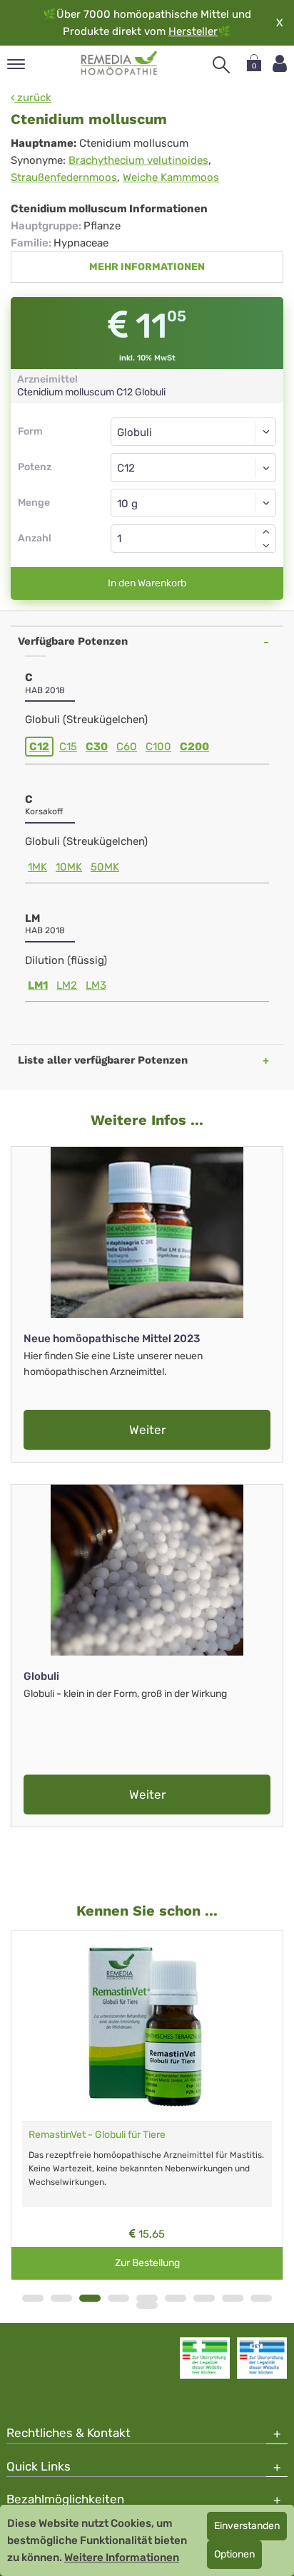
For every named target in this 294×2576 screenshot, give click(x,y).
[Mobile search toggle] (221, 65)
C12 (39, 747)
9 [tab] (261, 2298)
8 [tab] (233, 2298)
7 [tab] (204, 2298)
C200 (194, 747)
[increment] (266, 531)
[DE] (120, 63)
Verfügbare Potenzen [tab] (73, 641)
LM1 (38, 985)
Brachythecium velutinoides (138, 160)
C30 (97, 747)
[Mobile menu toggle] (16, 65)
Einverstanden (247, 2526)
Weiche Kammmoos (171, 177)
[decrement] (266, 546)
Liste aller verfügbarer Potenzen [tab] (103, 1060)
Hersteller (193, 31)
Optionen (234, 2554)
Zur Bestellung (147, 2263)
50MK (105, 867)
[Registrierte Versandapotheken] (205, 2358)
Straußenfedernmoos (64, 177)
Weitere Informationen (122, 2557)
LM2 (67, 985)
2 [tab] (61, 2298)
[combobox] (193, 467)
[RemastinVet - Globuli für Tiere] (147, 2026)
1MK (37, 867)
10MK (69, 867)
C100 (158, 747)
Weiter (147, 1430)
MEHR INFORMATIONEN (147, 267)
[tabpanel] (147, 2105)
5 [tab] (147, 2298)
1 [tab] (33, 2298)
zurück (33, 98)
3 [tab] (90, 2298)
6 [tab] (176, 2298)
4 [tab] (118, 2298)
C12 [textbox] (126, 468)
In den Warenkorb (147, 583)
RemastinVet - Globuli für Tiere (97, 2135)
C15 (68, 747)
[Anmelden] (280, 64)
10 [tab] (147, 2305)
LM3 (96, 985)
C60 (127, 747)
